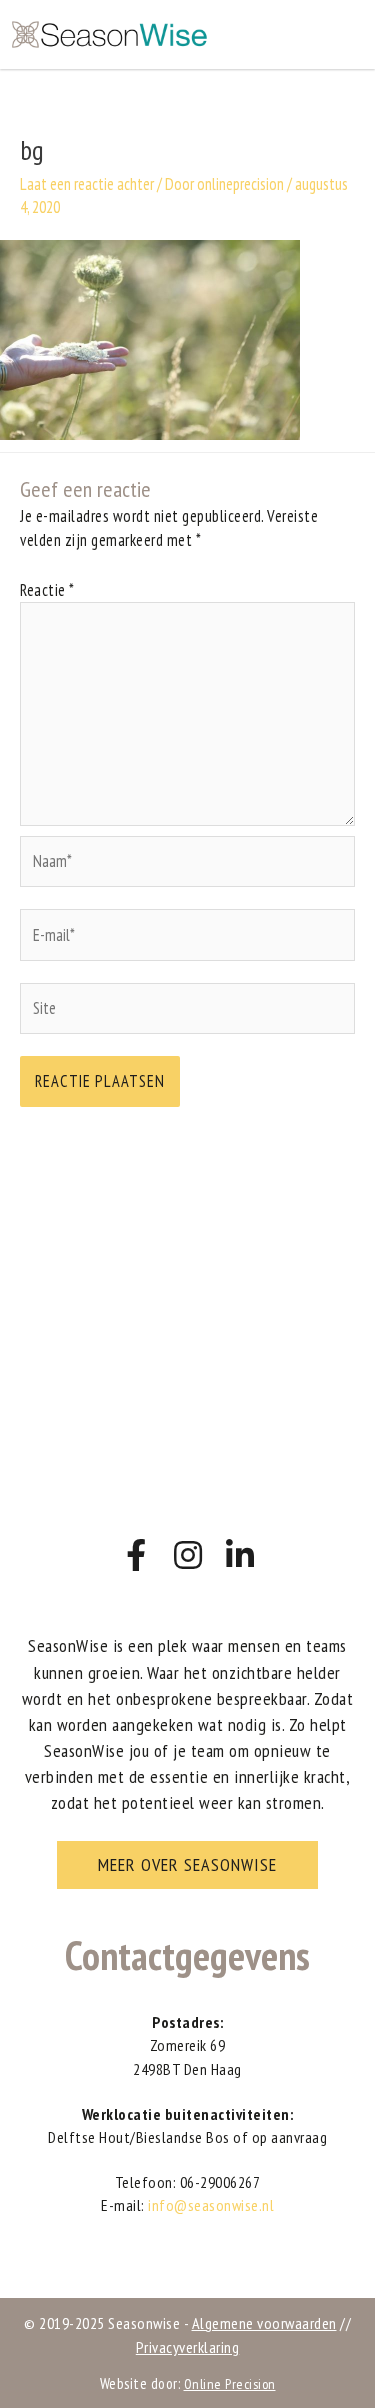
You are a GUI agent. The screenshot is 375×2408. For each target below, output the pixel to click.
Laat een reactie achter (87, 184)
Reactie (47, 590)
